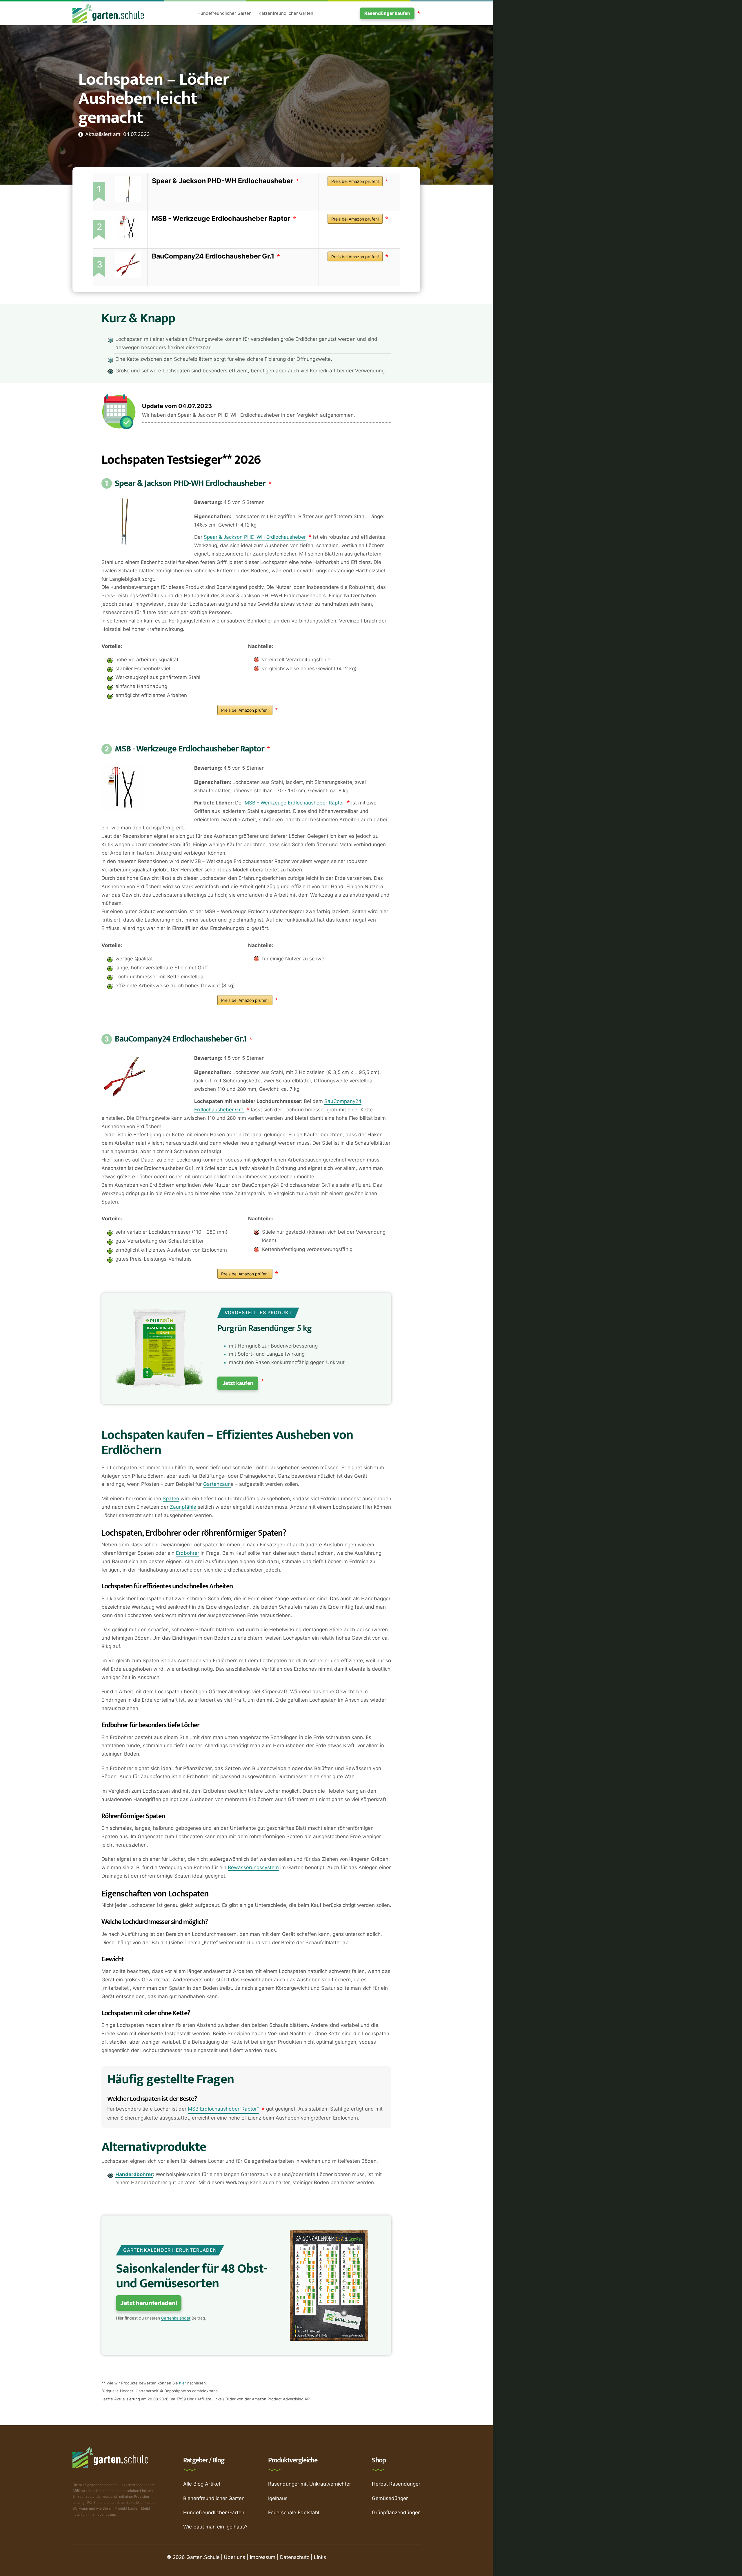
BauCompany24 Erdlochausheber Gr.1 (213, 256)
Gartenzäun (217, 1484)
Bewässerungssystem (253, 1867)
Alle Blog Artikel (202, 2484)
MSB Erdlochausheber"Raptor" (223, 2109)
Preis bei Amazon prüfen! (355, 181)
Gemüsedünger (390, 2498)
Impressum (263, 2557)
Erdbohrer (188, 1553)
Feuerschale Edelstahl (294, 2513)
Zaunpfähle (184, 1507)
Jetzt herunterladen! (149, 2303)
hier (183, 2383)
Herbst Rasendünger (396, 2484)
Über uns (234, 2557)
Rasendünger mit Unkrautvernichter (310, 2484)
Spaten (171, 1499)
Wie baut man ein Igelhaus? (215, 2527)
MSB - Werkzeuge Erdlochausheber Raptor (221, 219)
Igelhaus (278, 2498)
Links (320, 2557)
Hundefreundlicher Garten (224, 13)
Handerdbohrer (134, 2174)
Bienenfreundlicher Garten (214, 2498)
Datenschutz (295, 2557)
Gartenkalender (176, 2318)
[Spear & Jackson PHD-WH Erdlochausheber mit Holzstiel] (128, 189)
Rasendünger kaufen (387, 13)
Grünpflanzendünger (396, 2513)
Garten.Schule (203, 2557)
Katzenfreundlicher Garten (286, 13)
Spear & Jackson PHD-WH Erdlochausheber (223, 181)
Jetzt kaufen (238, 1383)
